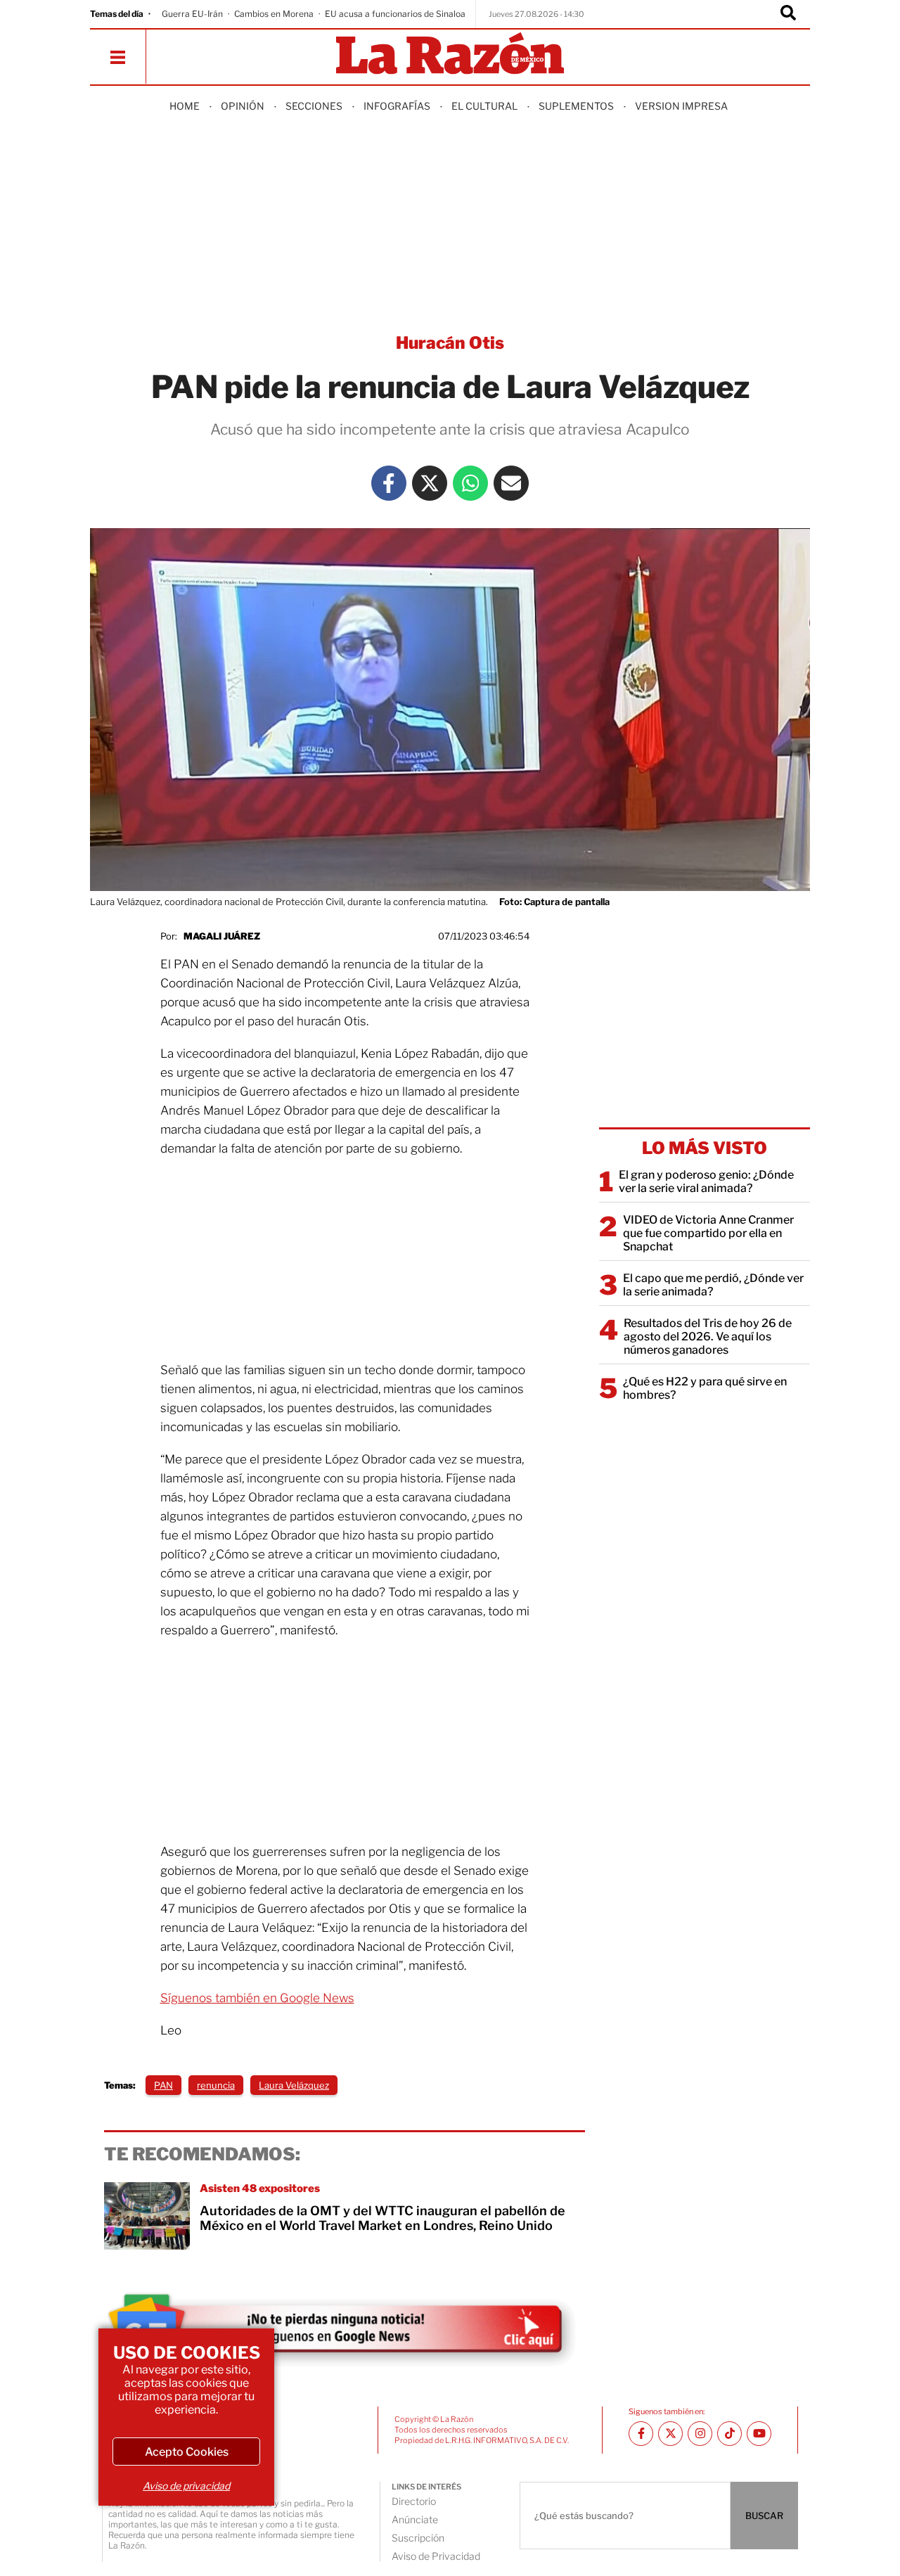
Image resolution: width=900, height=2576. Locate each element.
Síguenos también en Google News (257, 1998)
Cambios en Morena (274, 14)
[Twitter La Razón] (430, 483)
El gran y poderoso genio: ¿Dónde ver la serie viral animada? (706, 1181)
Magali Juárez (222, 936)
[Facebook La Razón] (389, 483)
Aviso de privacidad (186, 2486)
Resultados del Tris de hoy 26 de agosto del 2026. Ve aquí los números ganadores (708, 1337)
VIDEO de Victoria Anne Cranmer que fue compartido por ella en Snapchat (708, 1233)
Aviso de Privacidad (436, 2556)
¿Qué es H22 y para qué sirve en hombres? (705, 1388)
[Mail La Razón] (511, 483)
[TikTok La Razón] (729, 2434)
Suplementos (576, 106)
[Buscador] (788, 14)
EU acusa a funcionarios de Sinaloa (395, 14)
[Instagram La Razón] (700, 2434)
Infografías (397, 106)
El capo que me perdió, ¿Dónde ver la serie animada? (713, 1285)
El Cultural (484, 106)
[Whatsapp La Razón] (470, 483)
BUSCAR (764, 2516)
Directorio (414, 2501)
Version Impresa (681, 106)
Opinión (243, 106)
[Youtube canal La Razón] (759, 2434)
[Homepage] (450, 55)
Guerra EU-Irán (192, 14)
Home (185, 106)
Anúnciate (415, 2519)
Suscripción (418, 2538)
